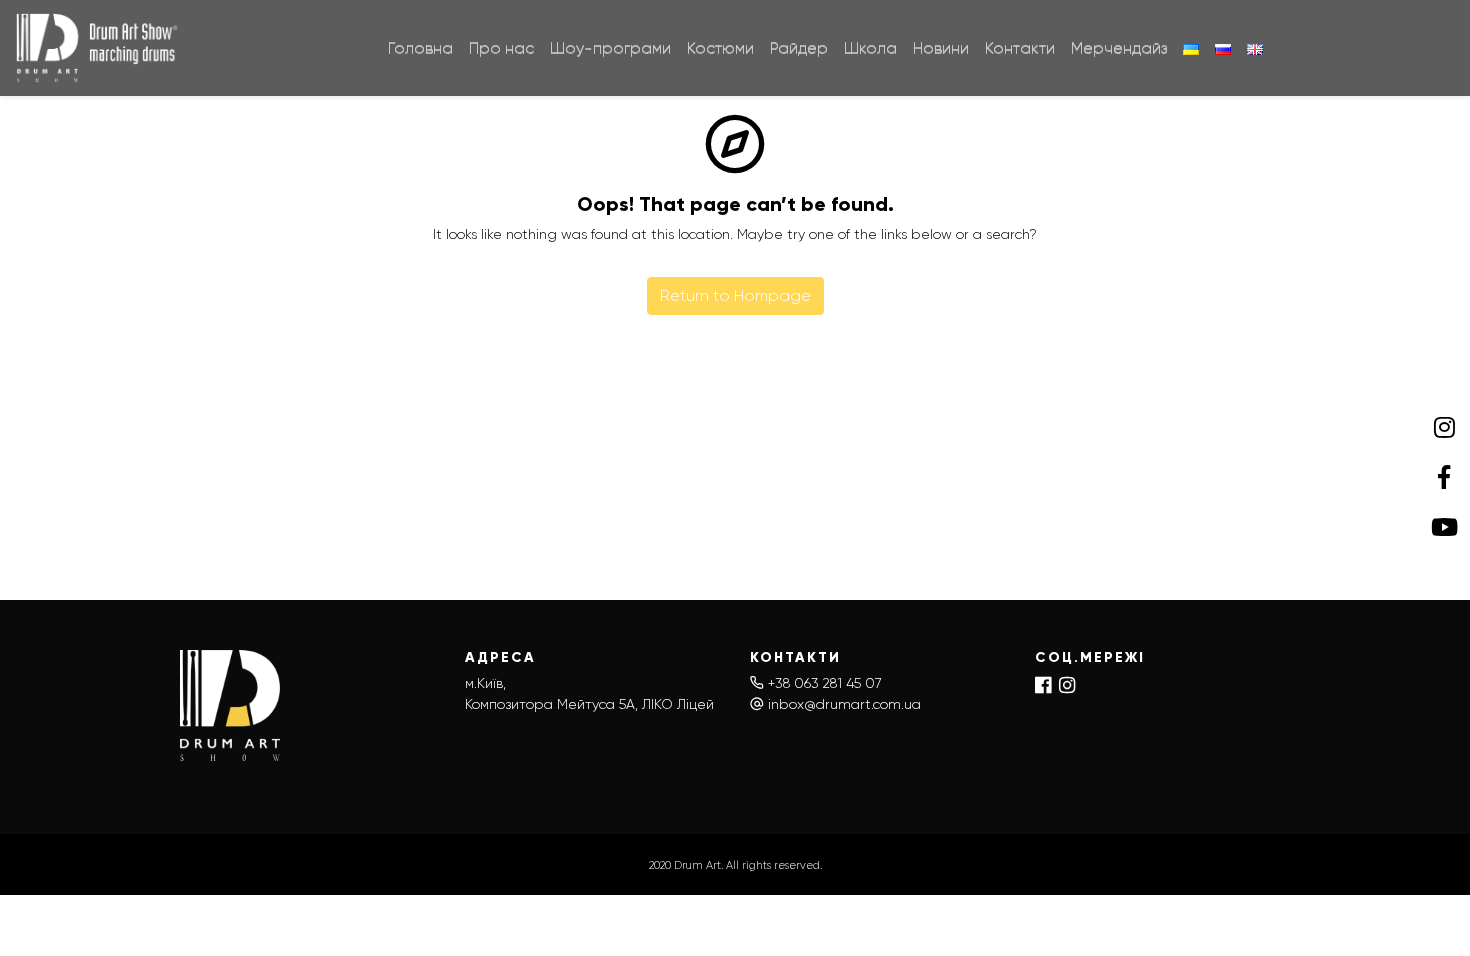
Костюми (720, 47)
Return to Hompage (735, 295)
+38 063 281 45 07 (825, 683)
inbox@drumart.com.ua (844, 704)
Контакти (1020, 47)
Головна (420, 47)
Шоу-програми (610, 47)
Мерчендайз (1119, 47)
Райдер (799, 47)
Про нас (501, 47)
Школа (870, 47)
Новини (941, 47)
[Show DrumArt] (98, 48)
